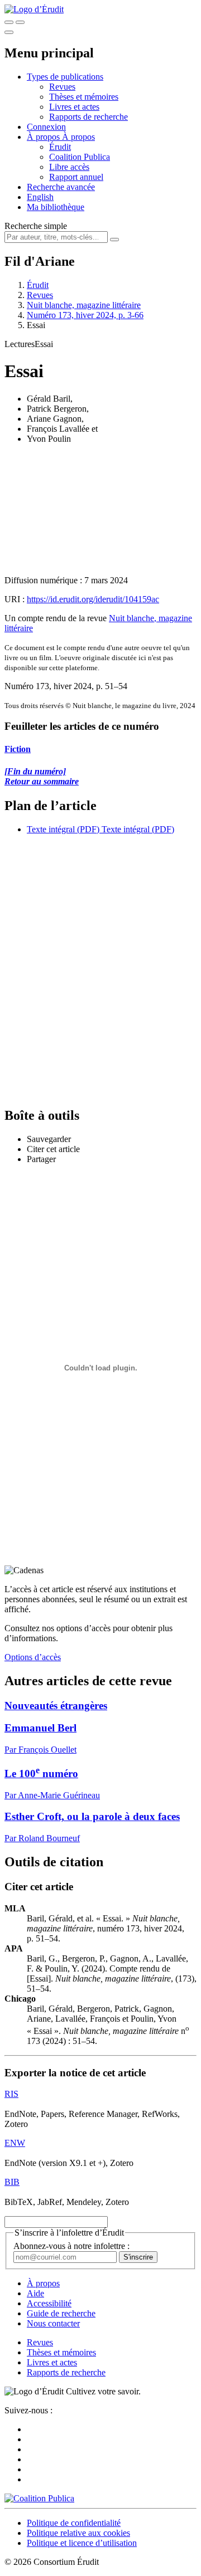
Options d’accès (33, 1657)
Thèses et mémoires (84, 97)
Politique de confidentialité (74, 2523)
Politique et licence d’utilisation (82, 2543)
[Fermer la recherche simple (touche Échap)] (20, 22)
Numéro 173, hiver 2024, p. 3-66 (85, 315)
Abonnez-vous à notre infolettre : (71, 2246)
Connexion (46, 127)
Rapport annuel (76, 177)
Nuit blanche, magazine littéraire (84, 305)
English (40, 197)
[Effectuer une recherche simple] (9, 22)
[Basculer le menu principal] (9, 32)
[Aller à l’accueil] (34, 9)
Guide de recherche (61, 2313)
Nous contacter (53, 2323)
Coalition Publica (80, 157)
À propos (78, 137)
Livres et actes (74, 107)
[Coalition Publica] (39, 2498)
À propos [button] (44, 137)
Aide (35, 2293)
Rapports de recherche (88, 117)
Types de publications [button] (65, 77)
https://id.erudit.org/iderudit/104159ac (93, 599)
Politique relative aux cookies (78, 2533)
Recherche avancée (61, 187)
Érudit (60, 147)
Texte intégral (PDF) (63, 829)
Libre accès (69, 167)
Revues (62, 87)
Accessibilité (49, 2303)
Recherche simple (36, 226)
